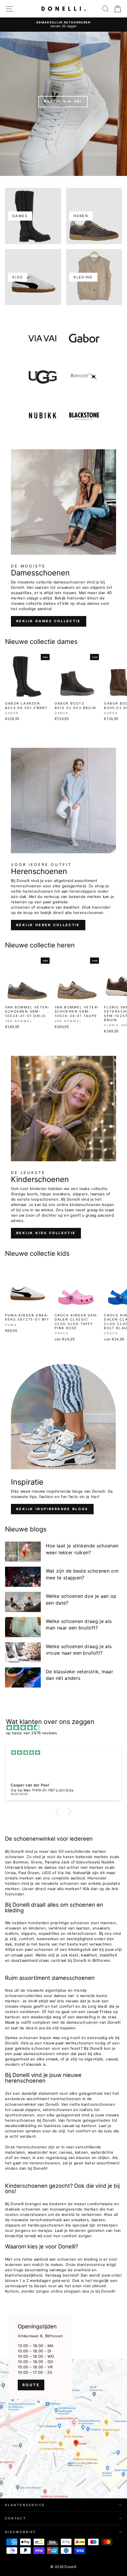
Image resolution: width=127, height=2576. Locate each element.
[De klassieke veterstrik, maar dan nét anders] (23, 1677)
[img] (66, 1728)
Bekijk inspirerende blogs (52, 1509)
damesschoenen (82, 2022)
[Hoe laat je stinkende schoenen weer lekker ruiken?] (23, 1552)
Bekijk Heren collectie (48, 925)
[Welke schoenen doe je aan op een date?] (23, 1602)
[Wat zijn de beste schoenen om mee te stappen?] (23, 1577)
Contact (16, 2518)
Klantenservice (25, 2505)
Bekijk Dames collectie (49, 621)
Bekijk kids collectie (46, 1233)
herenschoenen (66, 2099)
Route (31, 2385)
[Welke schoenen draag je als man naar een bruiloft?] (23, 1627)
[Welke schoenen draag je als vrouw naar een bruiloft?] (23, 1652)
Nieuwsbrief (21, 2532)
